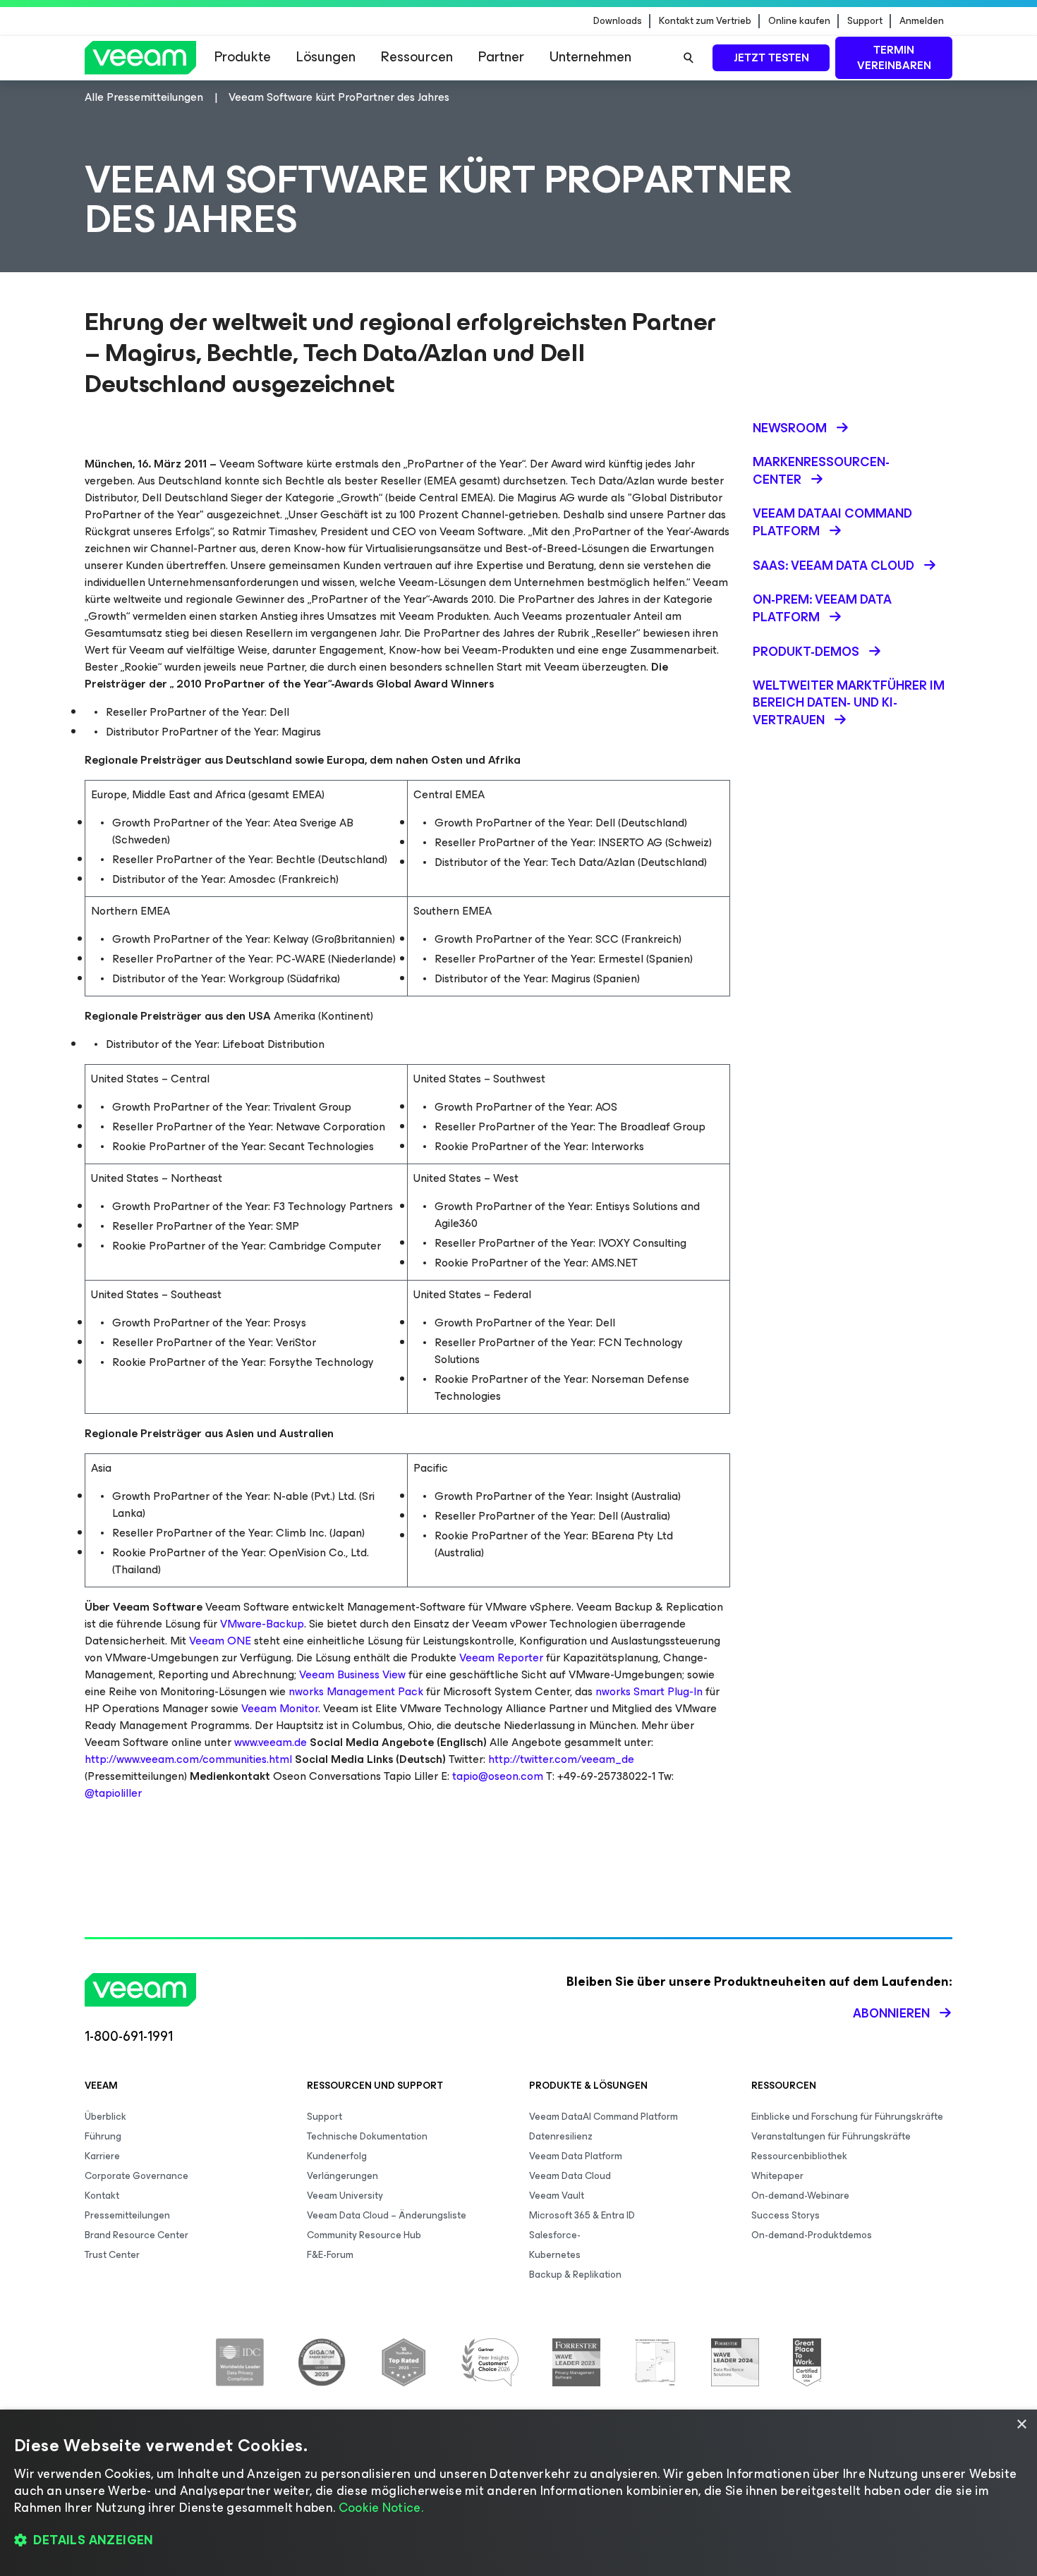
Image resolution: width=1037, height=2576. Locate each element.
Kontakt (102, 2196)
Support (865, 21)
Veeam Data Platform (576, 2156)
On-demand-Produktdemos (812, 2235)
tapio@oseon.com (498, 1776)
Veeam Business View (352, 1674)
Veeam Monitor (280, 1708)
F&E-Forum (330, 2255)
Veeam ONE (220, 1641)
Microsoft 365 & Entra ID (582, 2215)
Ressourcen (417, 57)
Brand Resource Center (137, 2235)
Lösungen (326, 57)
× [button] (1021, 2425)
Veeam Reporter (501, 1658)
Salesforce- (555, 2235)
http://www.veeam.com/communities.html (188, 1759)
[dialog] (518, 2493)
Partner (501, 57)
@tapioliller (113, 1793)
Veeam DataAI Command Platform (604, 2117)
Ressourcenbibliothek (799, 2156)
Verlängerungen (342, 2176)
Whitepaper (777, 2176)
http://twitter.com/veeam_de (561, 1759)
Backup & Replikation (575, 2275)
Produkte (243, 57)
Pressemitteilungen (127, 2215)
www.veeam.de (271, 1742)
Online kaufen (799, 21)
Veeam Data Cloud (570, 2176)
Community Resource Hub (364, 2235)
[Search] (689, 58)
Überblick (105, 2117)
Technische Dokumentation (367, 2136)
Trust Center (112, 2255)
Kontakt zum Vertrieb (705, 21)
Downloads (618, 21)
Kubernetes (555, 2255)
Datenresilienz (561, 2136)
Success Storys (786, 2215)
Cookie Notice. (381, 2508)
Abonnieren (891, 2013)
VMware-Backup (262, 1624)
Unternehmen (590, 57)
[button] (518, 2541)
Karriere (102, 2156)
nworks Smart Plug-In (649, 1691)
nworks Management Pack (356, 1691)
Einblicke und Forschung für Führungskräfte (847, 2117)
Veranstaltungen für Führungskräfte (831, 2136)
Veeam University (345, 2196)
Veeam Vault (557, 2196)
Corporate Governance (137, 2176)
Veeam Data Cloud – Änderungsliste (387, 2215)
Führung (103, 2136)
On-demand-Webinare (800, 2196)
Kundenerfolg (337, 2156)
